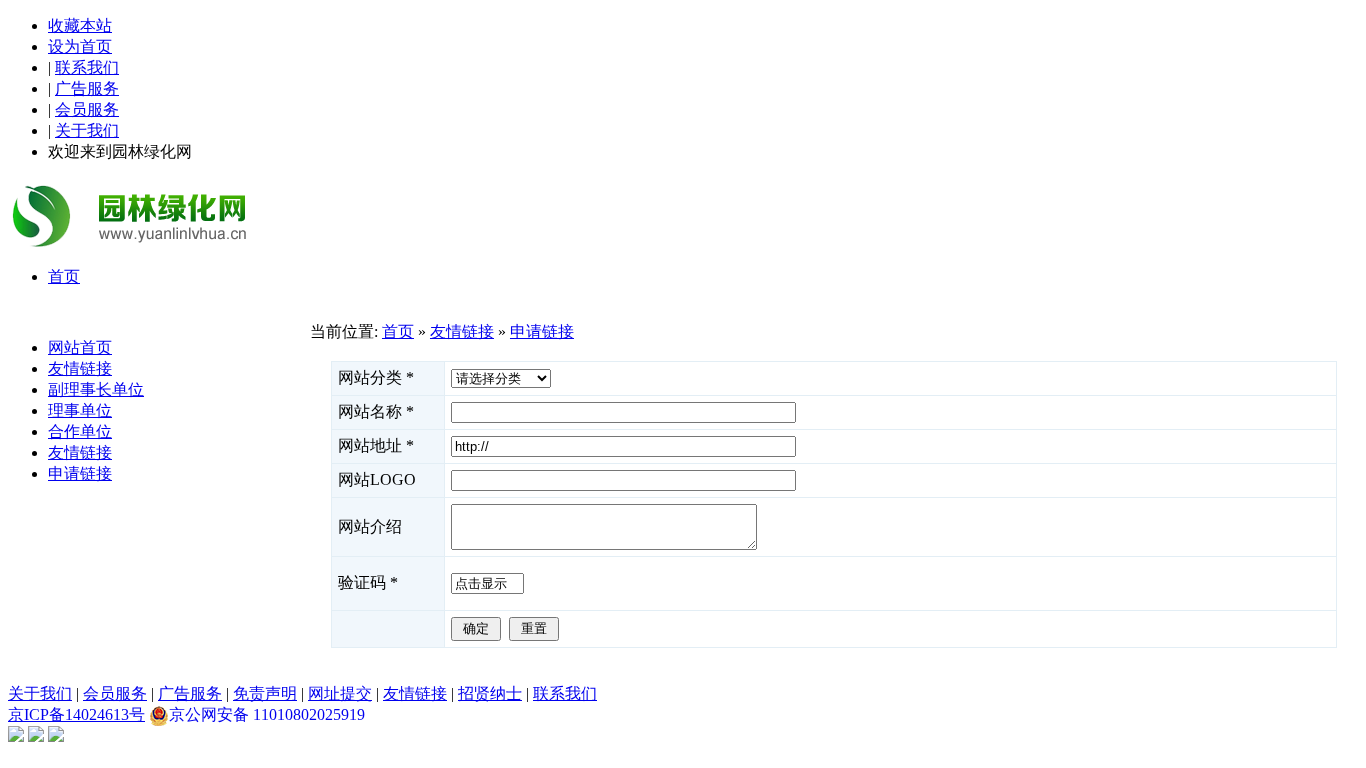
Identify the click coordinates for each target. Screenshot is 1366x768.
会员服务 (87, 109)
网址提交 (340, 693)
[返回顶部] (16, 736)
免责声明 (265, 693)
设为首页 (80, 46)
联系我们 (87, 67)
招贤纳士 (490, 693)
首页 (398, 331)
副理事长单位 (96, 389)
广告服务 (87, 88)
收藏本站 (80, 25)
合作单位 (80, 431)
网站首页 (80, 347)
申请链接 (80, 473)
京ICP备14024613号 (76, 714)
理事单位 (80, 410)
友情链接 (80, 368)
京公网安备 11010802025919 (267, 714)
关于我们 (87, 130)
